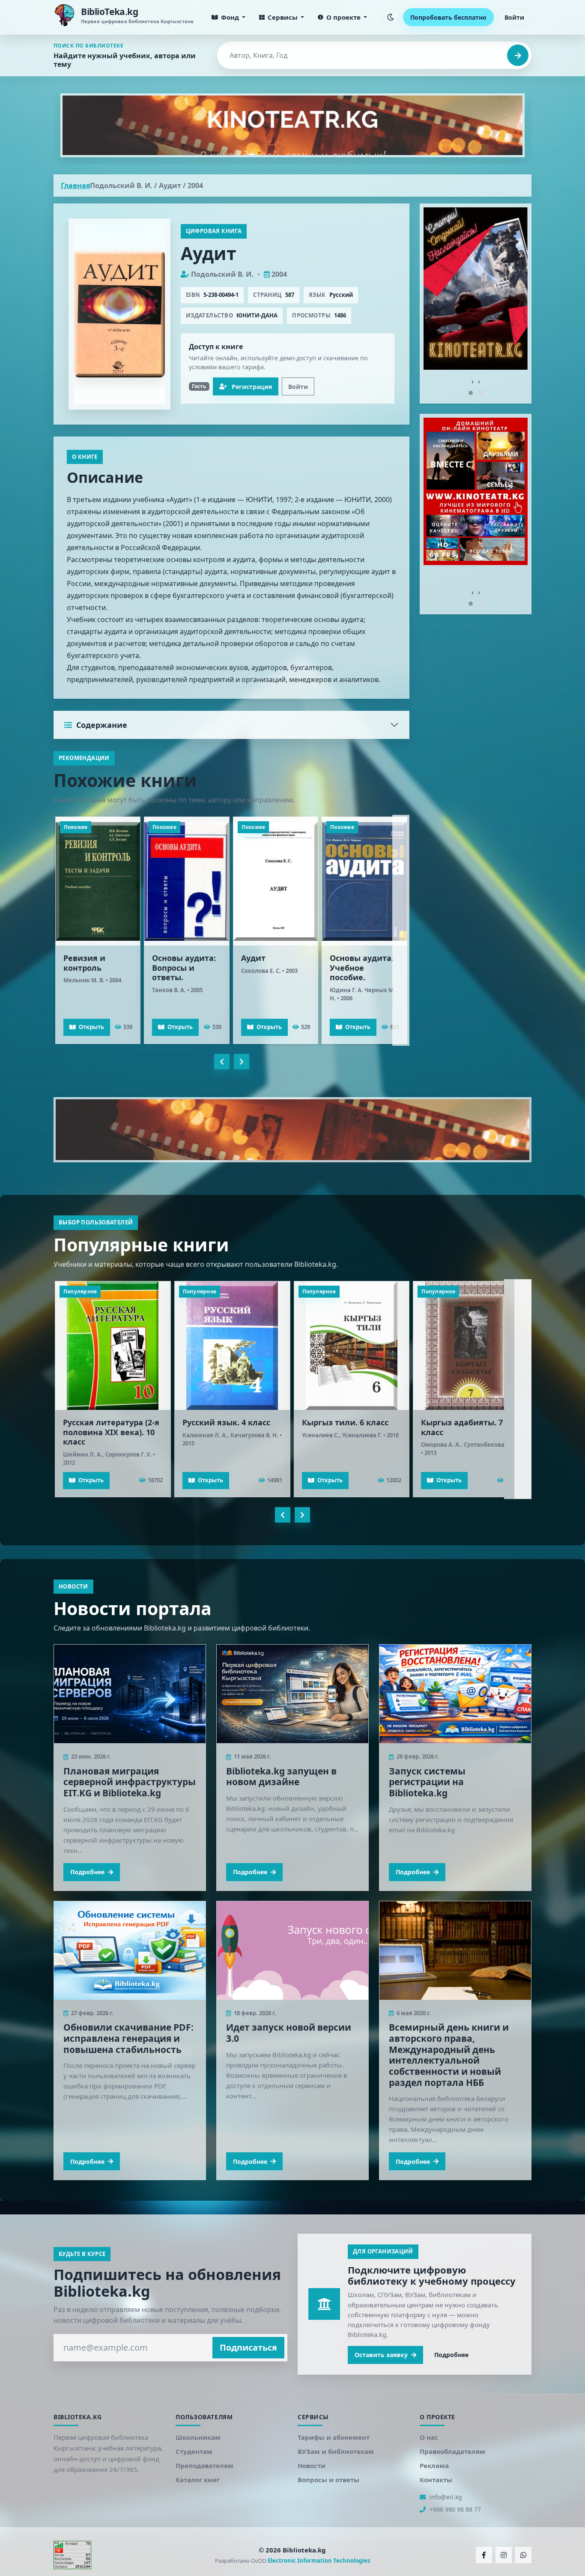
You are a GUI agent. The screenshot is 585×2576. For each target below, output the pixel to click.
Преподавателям (204, 2465)
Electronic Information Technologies (319, 2561)
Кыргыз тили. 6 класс (345, 1422)
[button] (471, 393)
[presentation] (222, 1062)
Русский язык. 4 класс (226, 1422)
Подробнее (87, 1871)
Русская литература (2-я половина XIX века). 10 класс (111, 1432)
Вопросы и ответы (328, 2480)
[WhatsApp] (523, 2555)
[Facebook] (484, 2555)
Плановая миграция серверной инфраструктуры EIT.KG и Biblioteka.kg (130, 1782)
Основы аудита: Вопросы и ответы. (184, 968)
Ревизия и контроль (84, 963)
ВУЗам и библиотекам (336, 2451)
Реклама (434, 2465)
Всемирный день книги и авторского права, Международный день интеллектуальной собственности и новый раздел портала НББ (449, 2055)
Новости (312, 2465)
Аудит (253, 958)
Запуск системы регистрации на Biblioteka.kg (427, 1782)
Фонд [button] (230, 17)
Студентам (194, 2451)
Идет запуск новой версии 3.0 (289, 2033)
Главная (75, 185)
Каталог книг (198, 2480)
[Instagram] (504, 2555)
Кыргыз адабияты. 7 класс (462, 1427)
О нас (429, 2437)
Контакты (436, 2480)
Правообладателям (452, 2451)
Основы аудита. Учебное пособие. (362, 968)
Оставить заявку (381, 2355)
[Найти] (518, 55)
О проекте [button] (343, 17)
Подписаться (248, 2347)
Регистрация (252, 387)
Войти (514, 17)
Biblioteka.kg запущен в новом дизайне (281, 1776)
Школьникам (198, 2437)
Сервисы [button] (283, 17)
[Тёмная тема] (391, 17)
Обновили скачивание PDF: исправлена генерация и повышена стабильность (128, 2038)
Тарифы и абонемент (334, 2437)
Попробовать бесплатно (448, 17)
